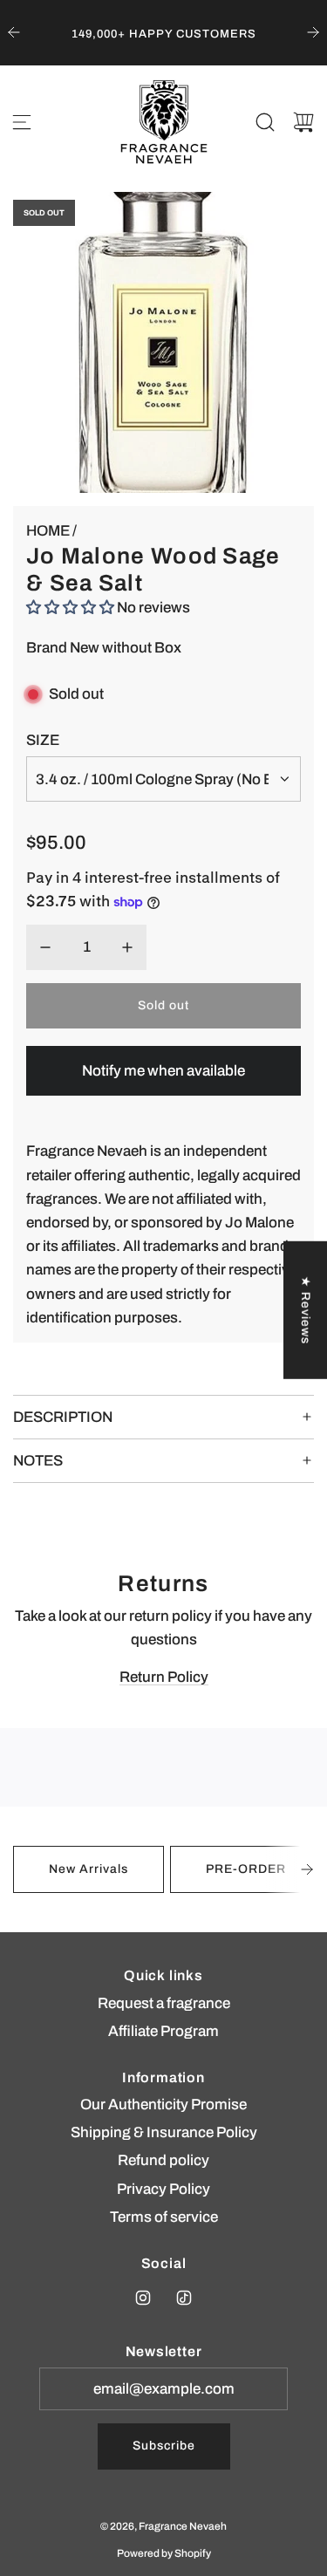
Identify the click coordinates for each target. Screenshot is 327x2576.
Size (43, 740)
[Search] (265, 122)
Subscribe (164, 2446)
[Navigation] (22, 122)
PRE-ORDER (246, 1869)
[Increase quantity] (127, 947)
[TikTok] (184, 2298)
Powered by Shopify (164, 2553)
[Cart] (303, 122)
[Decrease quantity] (45, 947)
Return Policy (164, 1677)
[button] (307, 1869)
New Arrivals (89, 1869)
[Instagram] (143, 2298)
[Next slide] (313, 32)
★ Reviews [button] (306, 1309)
